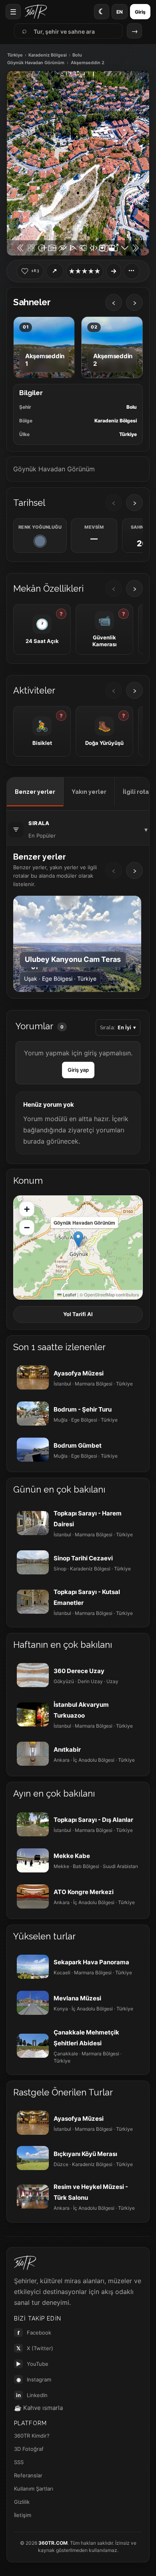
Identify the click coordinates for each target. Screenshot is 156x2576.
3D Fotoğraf (29, 2449)
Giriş (140, 12)
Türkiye (15, 55)
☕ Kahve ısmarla (38, 2408)
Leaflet (69, 1294)
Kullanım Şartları (34, 2489)
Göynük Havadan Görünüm (36, 63)
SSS (19, 2462)
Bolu (77, 55)
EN (120, 12)
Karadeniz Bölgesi (48, 55)
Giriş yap (78, 1070)
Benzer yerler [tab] (35, 792)
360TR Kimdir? (32, 2436)
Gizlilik (22, 2502)
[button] (78, 1239)
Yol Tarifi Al (78, 1314)
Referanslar (28, 2475)
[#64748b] (40, 541)
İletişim (23, 2515)
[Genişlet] (114, 271)
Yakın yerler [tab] (89, 792)
